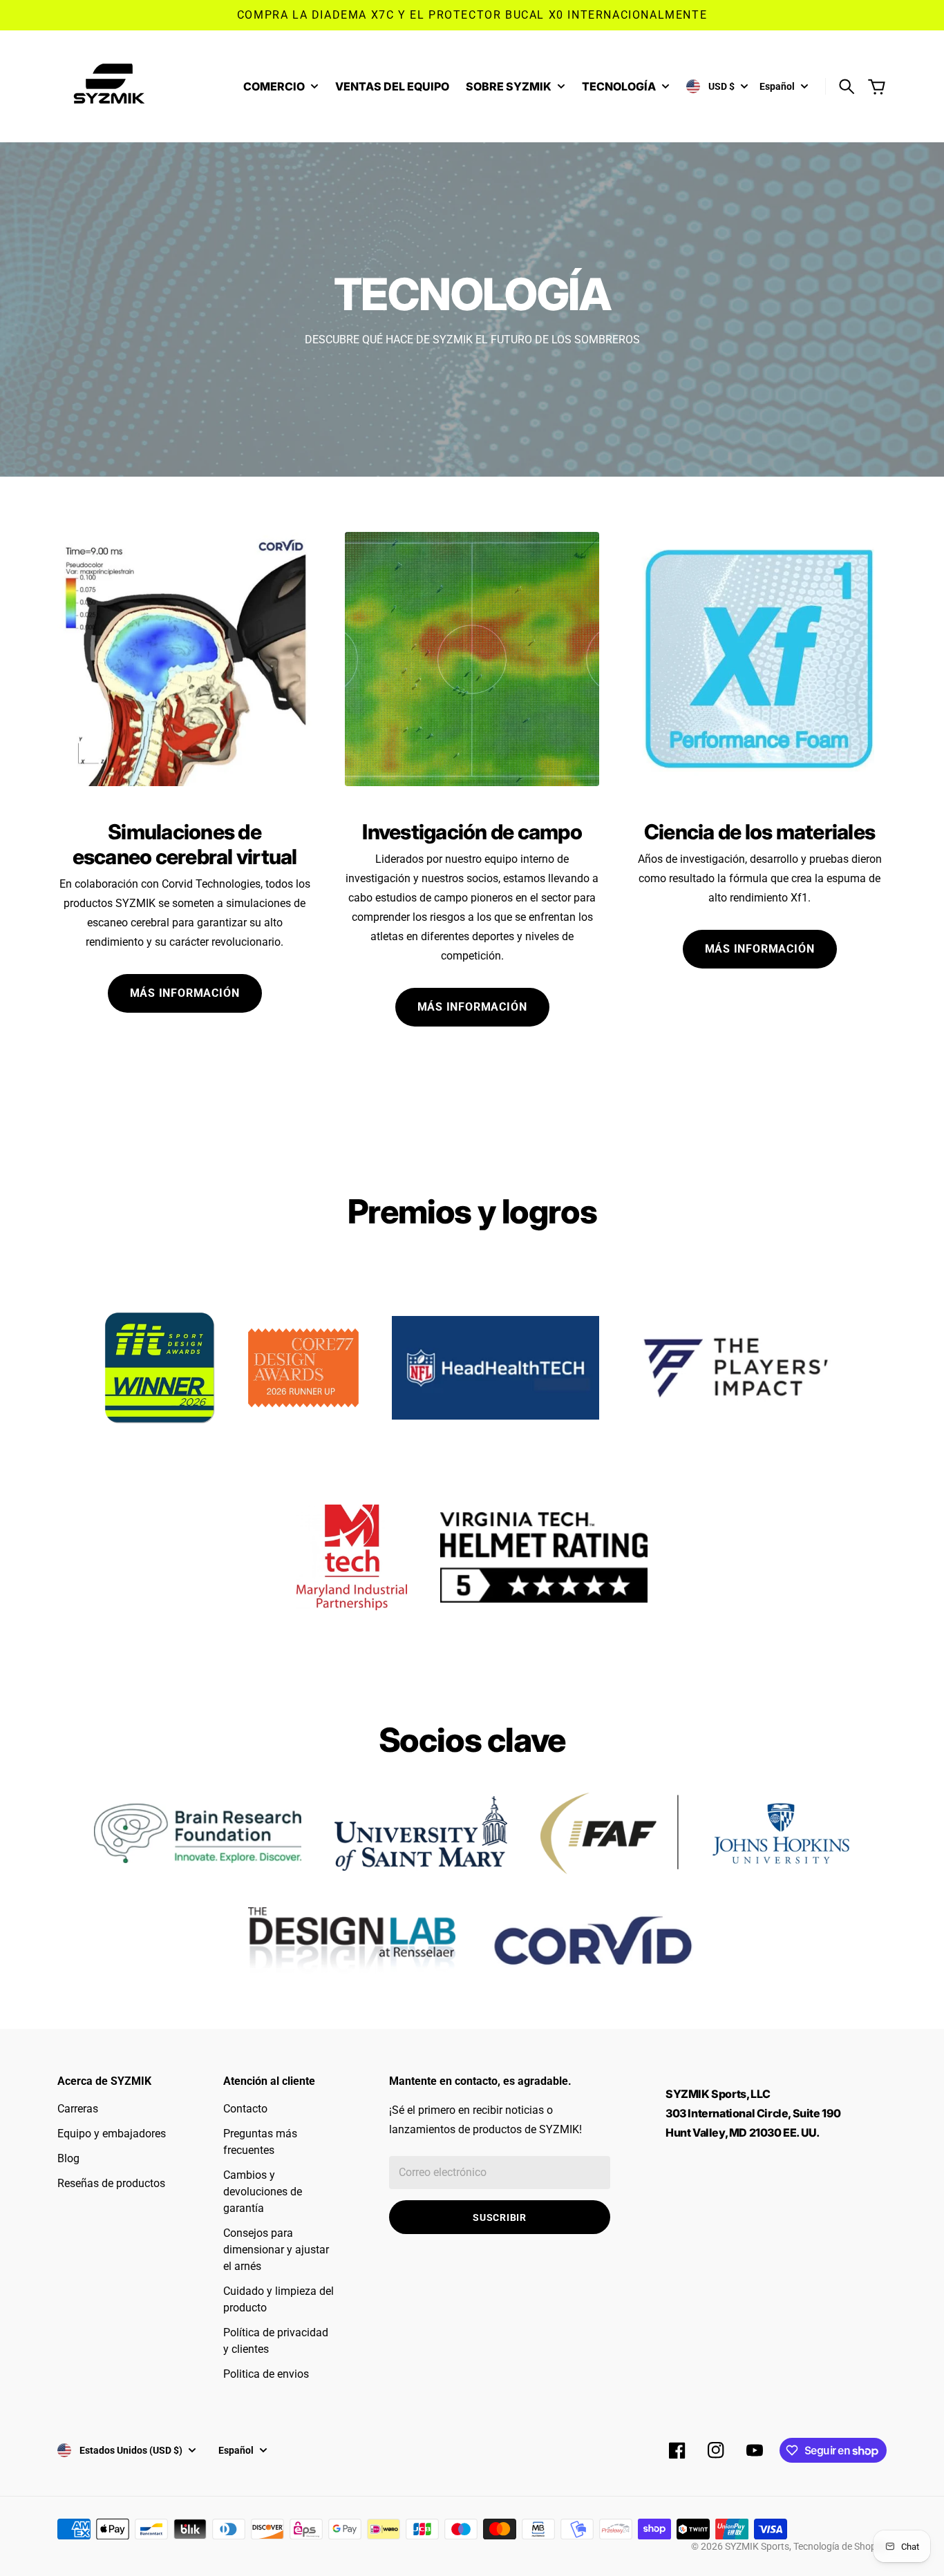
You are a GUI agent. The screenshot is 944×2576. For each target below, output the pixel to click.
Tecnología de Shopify (840, 2546)
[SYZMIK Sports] (113, 86)
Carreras (78, 2109)
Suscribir (499, 2217)
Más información (185, 993)
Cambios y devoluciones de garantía (263, 2192)
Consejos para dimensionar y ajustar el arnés (276, 2250)
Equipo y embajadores (112, 2134)
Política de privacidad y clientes (276, 2341)
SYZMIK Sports (757, 2546)
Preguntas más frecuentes (260, 2142)
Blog (68, 2158)
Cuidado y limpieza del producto (279, 2299)
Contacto (245, 2109)
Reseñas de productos (111, 2183)
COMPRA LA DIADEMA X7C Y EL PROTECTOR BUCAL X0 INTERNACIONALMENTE (472, 15)
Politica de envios (266, 2374)
